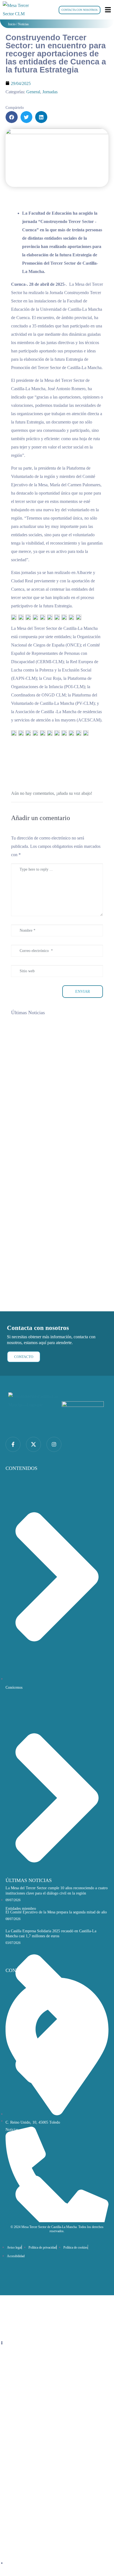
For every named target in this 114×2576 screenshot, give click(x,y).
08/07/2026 (25, 1175)
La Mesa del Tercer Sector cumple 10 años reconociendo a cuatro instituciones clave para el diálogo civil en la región (55, 1092)
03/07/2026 (25, 1267)
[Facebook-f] (13, 1444)
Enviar (83, 992)
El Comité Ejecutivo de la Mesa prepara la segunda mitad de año (56, 1912)
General (33, 92)
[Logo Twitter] (33, 1444)
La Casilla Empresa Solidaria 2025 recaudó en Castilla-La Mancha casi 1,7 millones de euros (55, 1275)
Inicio (12, 24)
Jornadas (50, 92)
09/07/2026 (25, 1084)
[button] (12, 117)
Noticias (23, 24)
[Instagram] (54, 1444)
